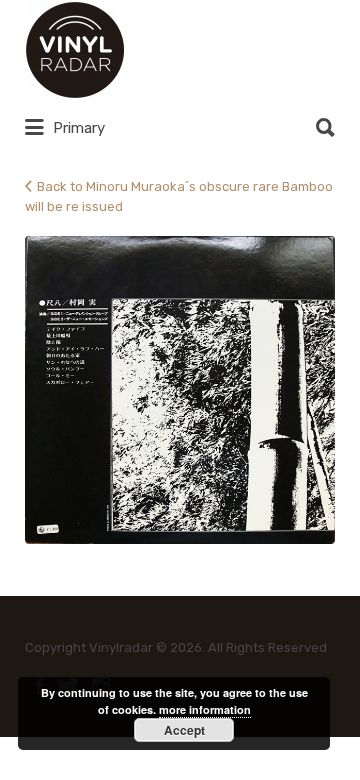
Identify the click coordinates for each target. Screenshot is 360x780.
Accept (184, 730)
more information (205, 709)
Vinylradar (197, 50)
